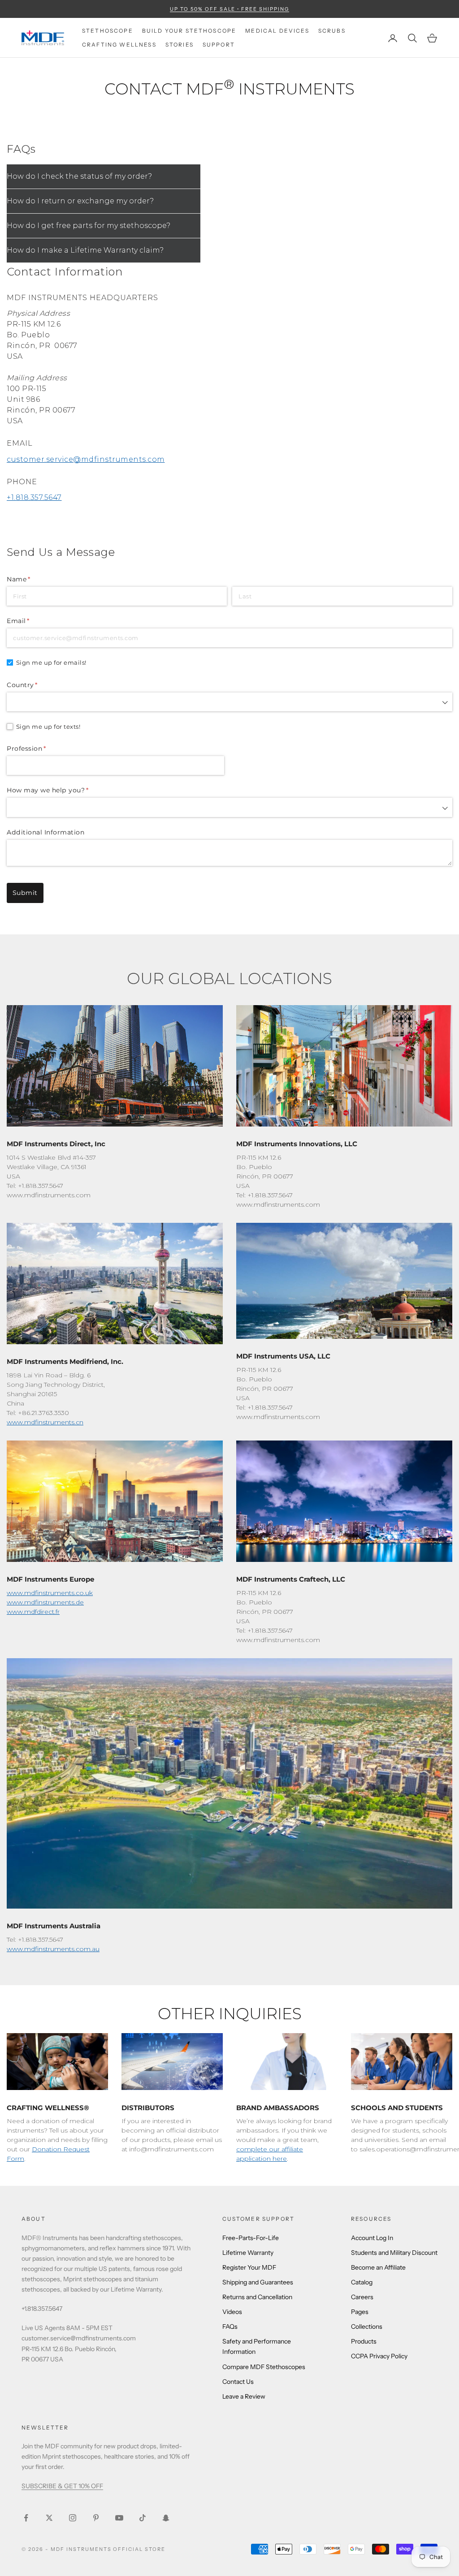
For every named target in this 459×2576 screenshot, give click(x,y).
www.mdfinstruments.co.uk (50, 1593)
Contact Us (238, 2382)
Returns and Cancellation (257, 2297)
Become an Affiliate (378, 2267)
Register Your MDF (249, 2267)
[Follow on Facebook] (26, 2518)
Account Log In (372, 2238)
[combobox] (229, 702)
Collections (367, 2327)
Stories (180, 45)
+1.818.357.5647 (34, 497)
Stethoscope (108, 31)
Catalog (362, 2282)
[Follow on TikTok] (143, 2518)
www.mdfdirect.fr (33, 1612)
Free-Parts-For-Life (251, 2238)
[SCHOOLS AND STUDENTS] (402, 2062)
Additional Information (45, 832)
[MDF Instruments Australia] (229, 1783)
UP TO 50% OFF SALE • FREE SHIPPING (229, 9)
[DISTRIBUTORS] (172, 2062)
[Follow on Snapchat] (166, 2518)
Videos (232, 2312)
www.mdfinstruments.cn (45, 1422)
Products (364, 2341)
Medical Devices (277, 31)
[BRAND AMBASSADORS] (287, 2062)
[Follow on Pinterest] (96, 2518)
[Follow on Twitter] (49, 2518)
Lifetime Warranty (248, 2253)
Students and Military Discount (394, 2253)
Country (37, 685)
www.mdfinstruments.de (45, 1602)
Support (219, 45)
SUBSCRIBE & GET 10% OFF (62, 2486)
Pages (360, 2312)
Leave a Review (244, 2396)
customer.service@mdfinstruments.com (86, 459)
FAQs (230, 2327)
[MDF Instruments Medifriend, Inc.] (115, 1284)
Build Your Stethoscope (189, 31)
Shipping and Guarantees (258, 2282)
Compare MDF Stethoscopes (264, 2367)
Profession (41, 748)
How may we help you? (63, 790)
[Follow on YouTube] (119, 2518)
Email (33, 621)
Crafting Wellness (119, 45)
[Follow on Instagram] (73, 2518)
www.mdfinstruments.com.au (53, 1949)
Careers (362, 2297)
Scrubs (332, 31)
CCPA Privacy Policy (379, 2356)
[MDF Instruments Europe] (115, 1501)
